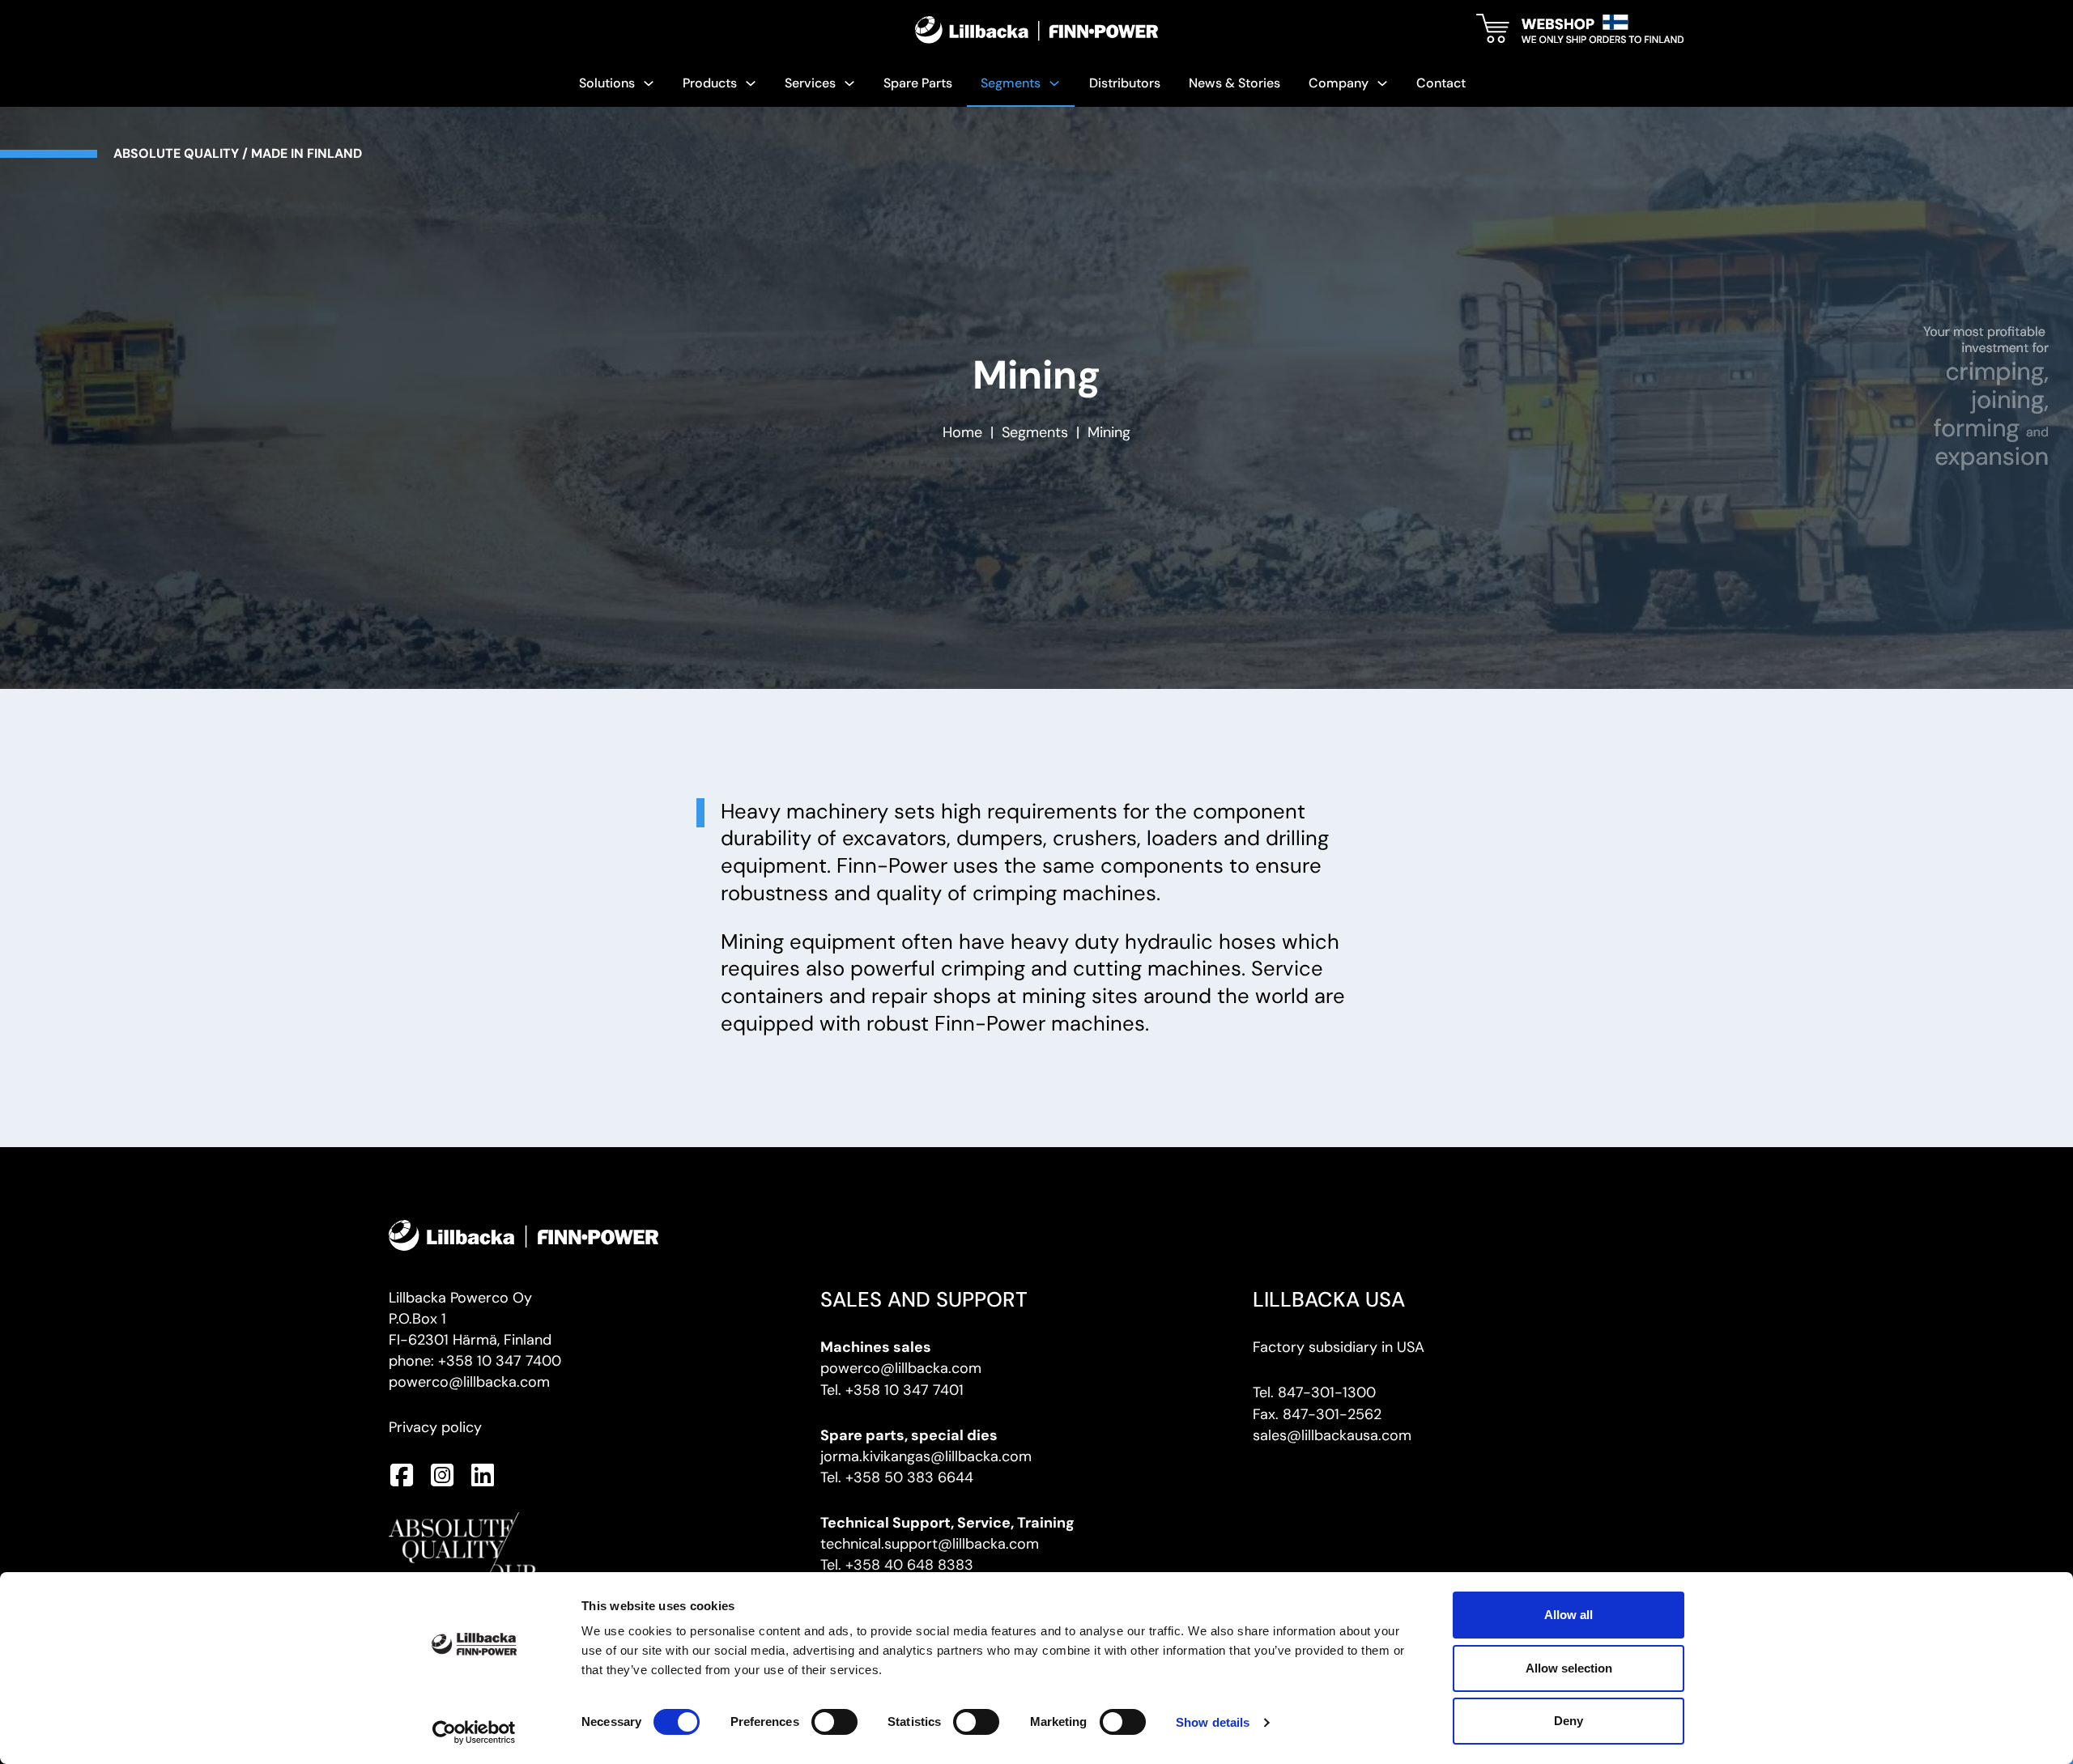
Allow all (1569, 1615)
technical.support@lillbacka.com (930, 1544)
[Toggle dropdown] (649, 83)
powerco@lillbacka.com (469, 1382)
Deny (1569, 1721)
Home (962, 432)
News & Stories (1234, 83)
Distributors (1125, 83)
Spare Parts (918, 83)
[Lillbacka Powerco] (1036, 30)
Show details (1213, 1722)
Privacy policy (435, 1427)
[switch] (834, 1722)
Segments (1035, 432)
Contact (1441, 83)
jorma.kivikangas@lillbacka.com (926, 1456)
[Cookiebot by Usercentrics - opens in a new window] (474, 1732)
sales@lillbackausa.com (1332, 1435)
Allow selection (1569, 1668)
